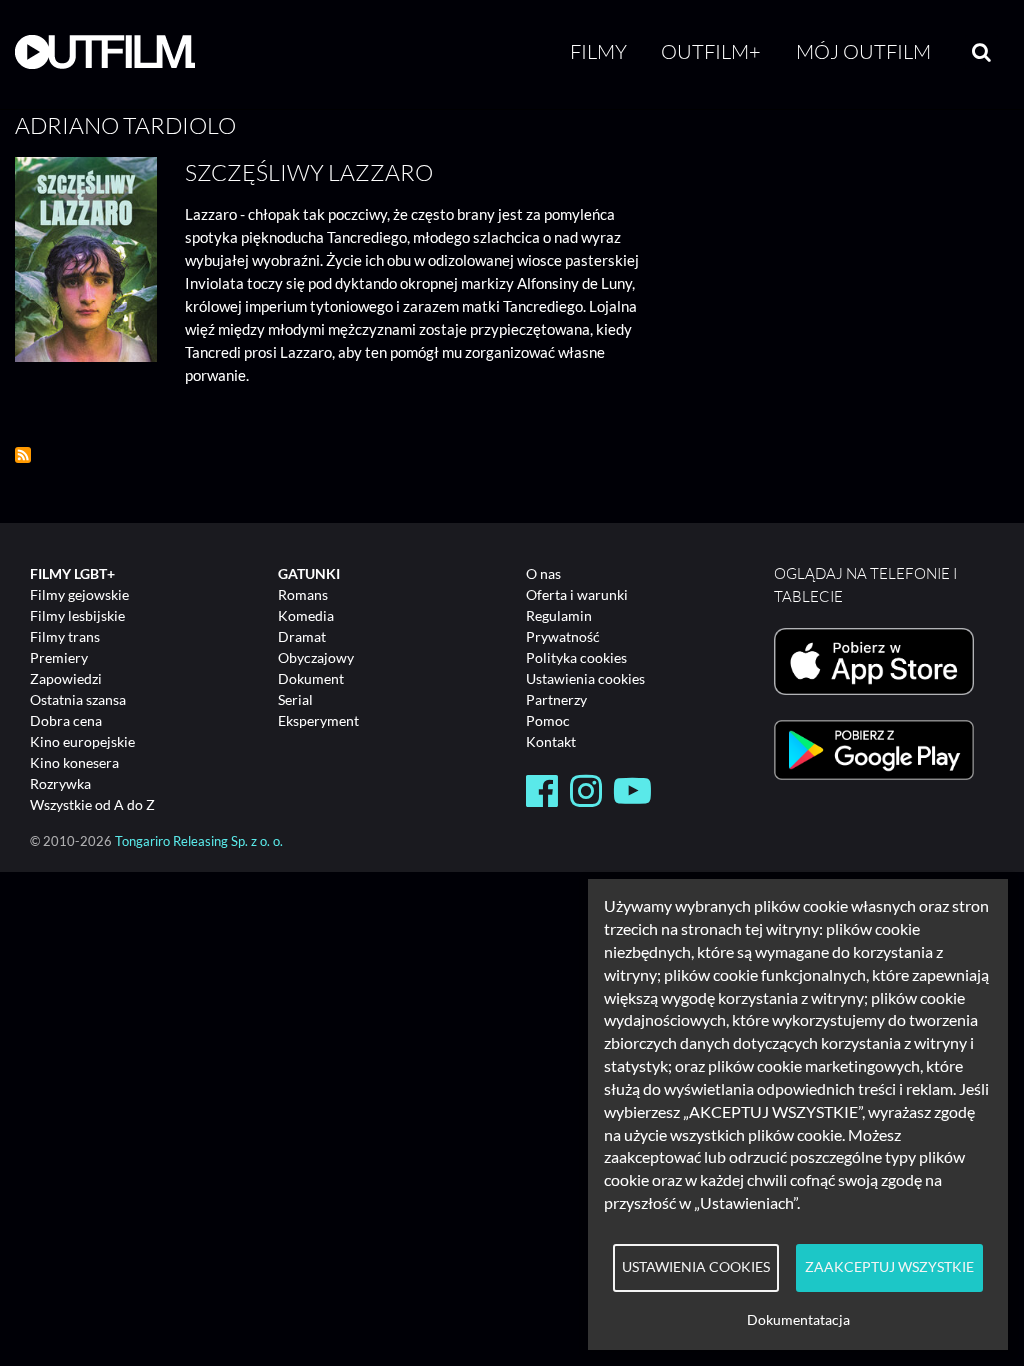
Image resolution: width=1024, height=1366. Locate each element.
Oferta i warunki (577, 594)
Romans (303, 594)
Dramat (302, 636)
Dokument (311, 678)
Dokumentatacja (798, 1320)
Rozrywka (60, 783)
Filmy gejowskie (79, 594)
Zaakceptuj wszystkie (889, 1267)
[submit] (981, 52)
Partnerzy (556, 699)
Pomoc (548, 720)
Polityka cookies (576, 657)
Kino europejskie (82, 741)
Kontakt (551, 741)
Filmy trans (65, 636)
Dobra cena (66, 720)
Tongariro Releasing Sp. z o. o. (199, 841)
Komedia (306, 615)
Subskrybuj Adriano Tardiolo (23, 455)
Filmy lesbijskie (77, 615)
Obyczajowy (316, 657)
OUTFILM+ (711, 51)
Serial (295, 699)
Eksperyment (318, 720)
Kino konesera (74, 762)
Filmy (598, 51)
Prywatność (563, 636)
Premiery (59, 657)
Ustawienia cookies (585, 678)
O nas (543, 573)
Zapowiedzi (66, 678)
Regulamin (559, 615)
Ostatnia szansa (78, 699)
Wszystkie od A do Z (92, 804)
